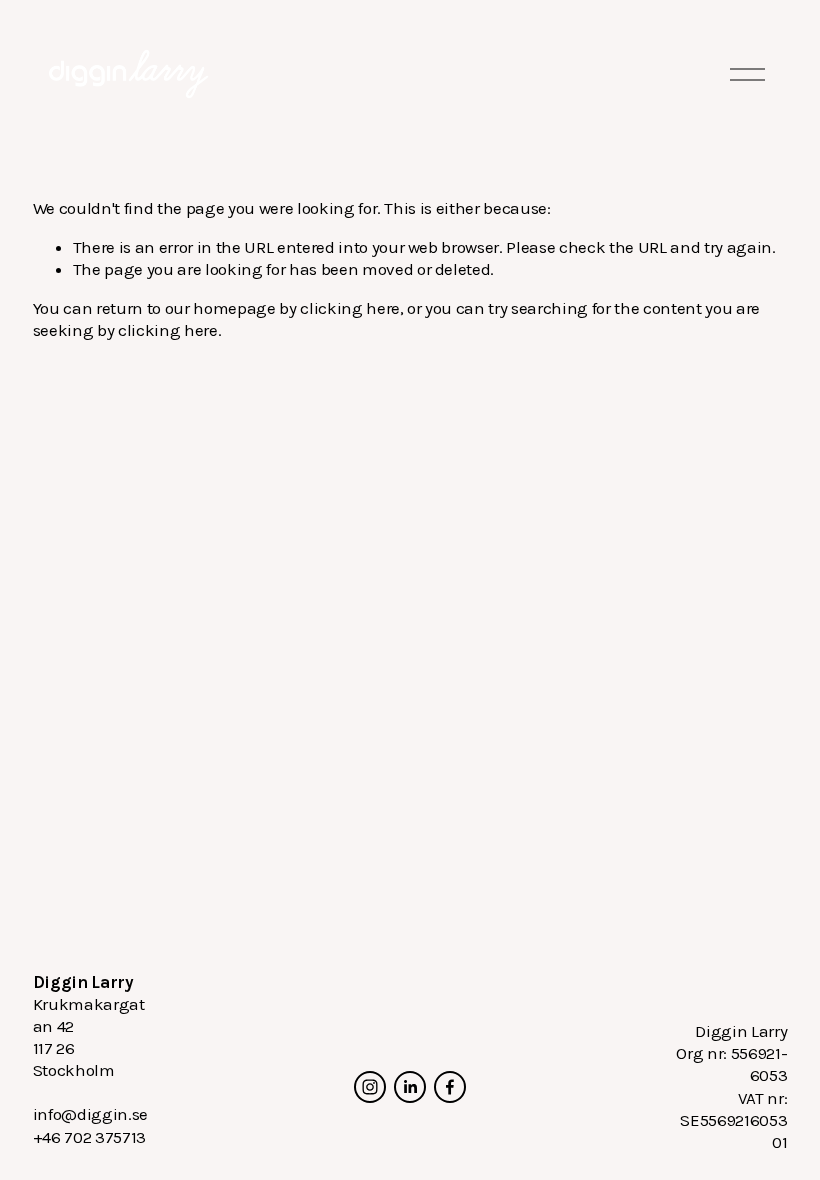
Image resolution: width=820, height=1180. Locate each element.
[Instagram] (370, 1087)
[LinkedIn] (410, 1087)
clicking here (350, 308)
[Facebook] (450, 1087)
